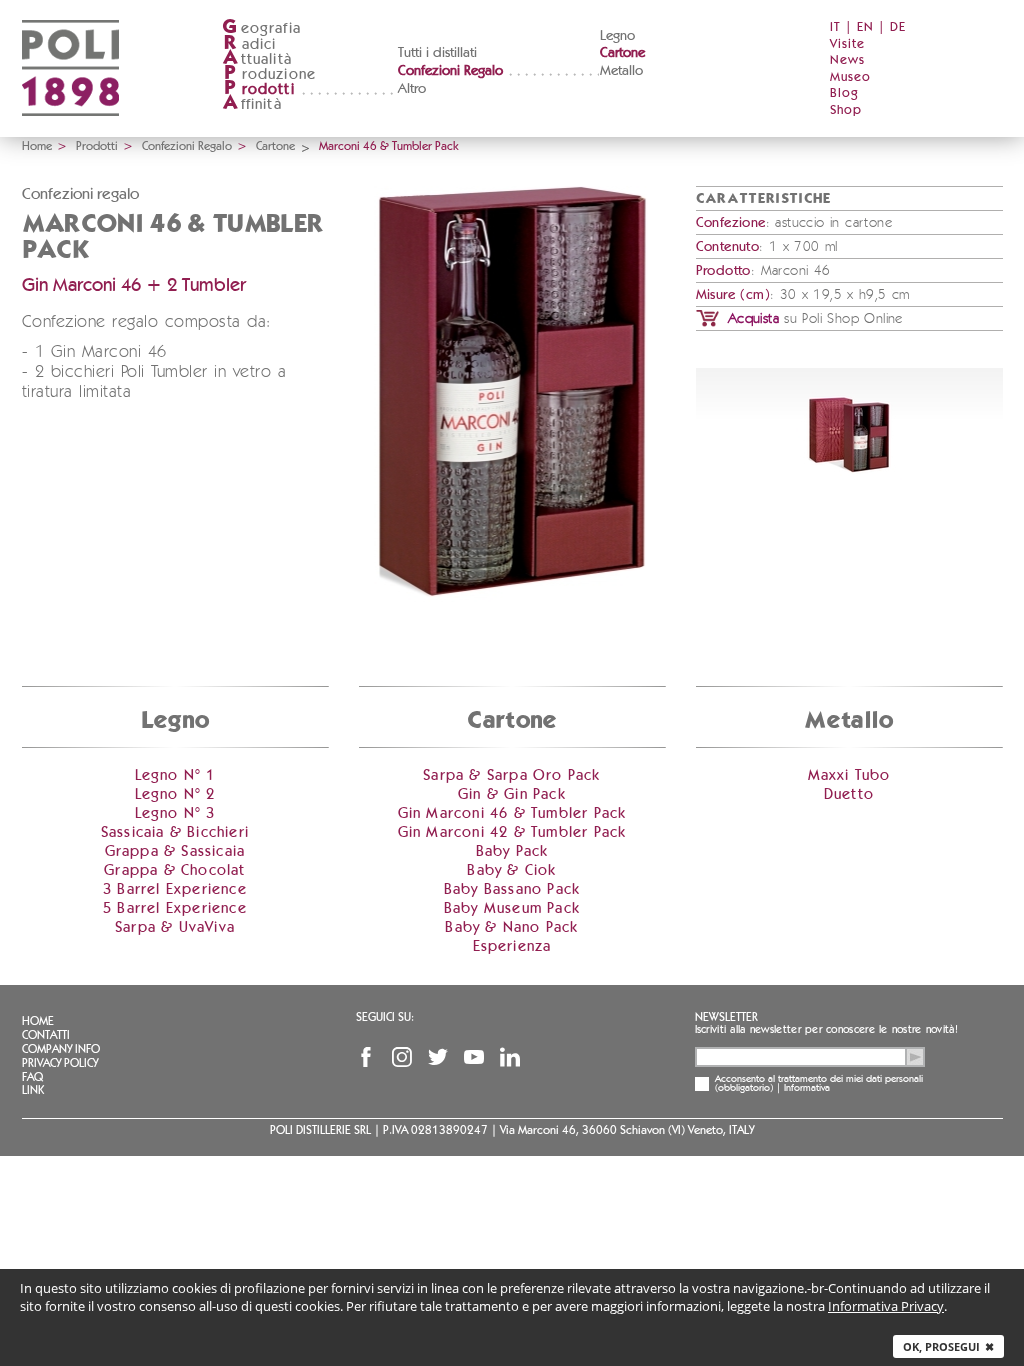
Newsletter (726, 1017)
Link (33, 1090)
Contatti (46, 1035)
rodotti (259, 89)
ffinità (252, 104)
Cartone (622, 53)
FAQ (32, 1077)
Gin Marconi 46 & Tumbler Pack (512, 813)
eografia (261, 28)
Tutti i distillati (437, 53)
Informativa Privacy (886, 1306)
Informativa (807, 1088)
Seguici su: (385, 1017)
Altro (412, 89)
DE (898, 27)
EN (865, 27)
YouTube (474, 1057)
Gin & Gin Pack (512, 794)
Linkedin (510, 1057)
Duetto (849, 794)
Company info (61, 1049)
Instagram (402, 1057)
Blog (844, 93)
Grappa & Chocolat (174, 870)
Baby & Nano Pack (511, 927)
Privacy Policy (60, 1063)
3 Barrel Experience (175, 889)
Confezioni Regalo (450, 71)
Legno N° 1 (175, 775)
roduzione (270, 74)
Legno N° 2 (175, 794)
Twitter (438, 1057)
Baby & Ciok (511, 870)
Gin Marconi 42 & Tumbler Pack (512, 832)
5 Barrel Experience (175, 908)
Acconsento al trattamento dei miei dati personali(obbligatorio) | (819, 1084)
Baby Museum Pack (512, 908)
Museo (850, 77)
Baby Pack (512, 851)
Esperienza (512, 946)
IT (835, 27)
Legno (617, 36)
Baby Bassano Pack (512, 889)
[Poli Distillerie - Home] (70, 130)
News (847, 60)
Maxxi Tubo (849, 775)
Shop (846, 110)
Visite (847, 44)
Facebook (366, 1057)
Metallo (621, 71)
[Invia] (915, 1057)
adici (250, 44)
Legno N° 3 (175, 813)
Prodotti (97, 146)
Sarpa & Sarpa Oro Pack (511, 775)
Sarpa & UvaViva (175, 927)
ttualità (257, 59)
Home (37, 146)
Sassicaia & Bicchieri (175, 832)
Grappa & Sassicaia (175, 851)
